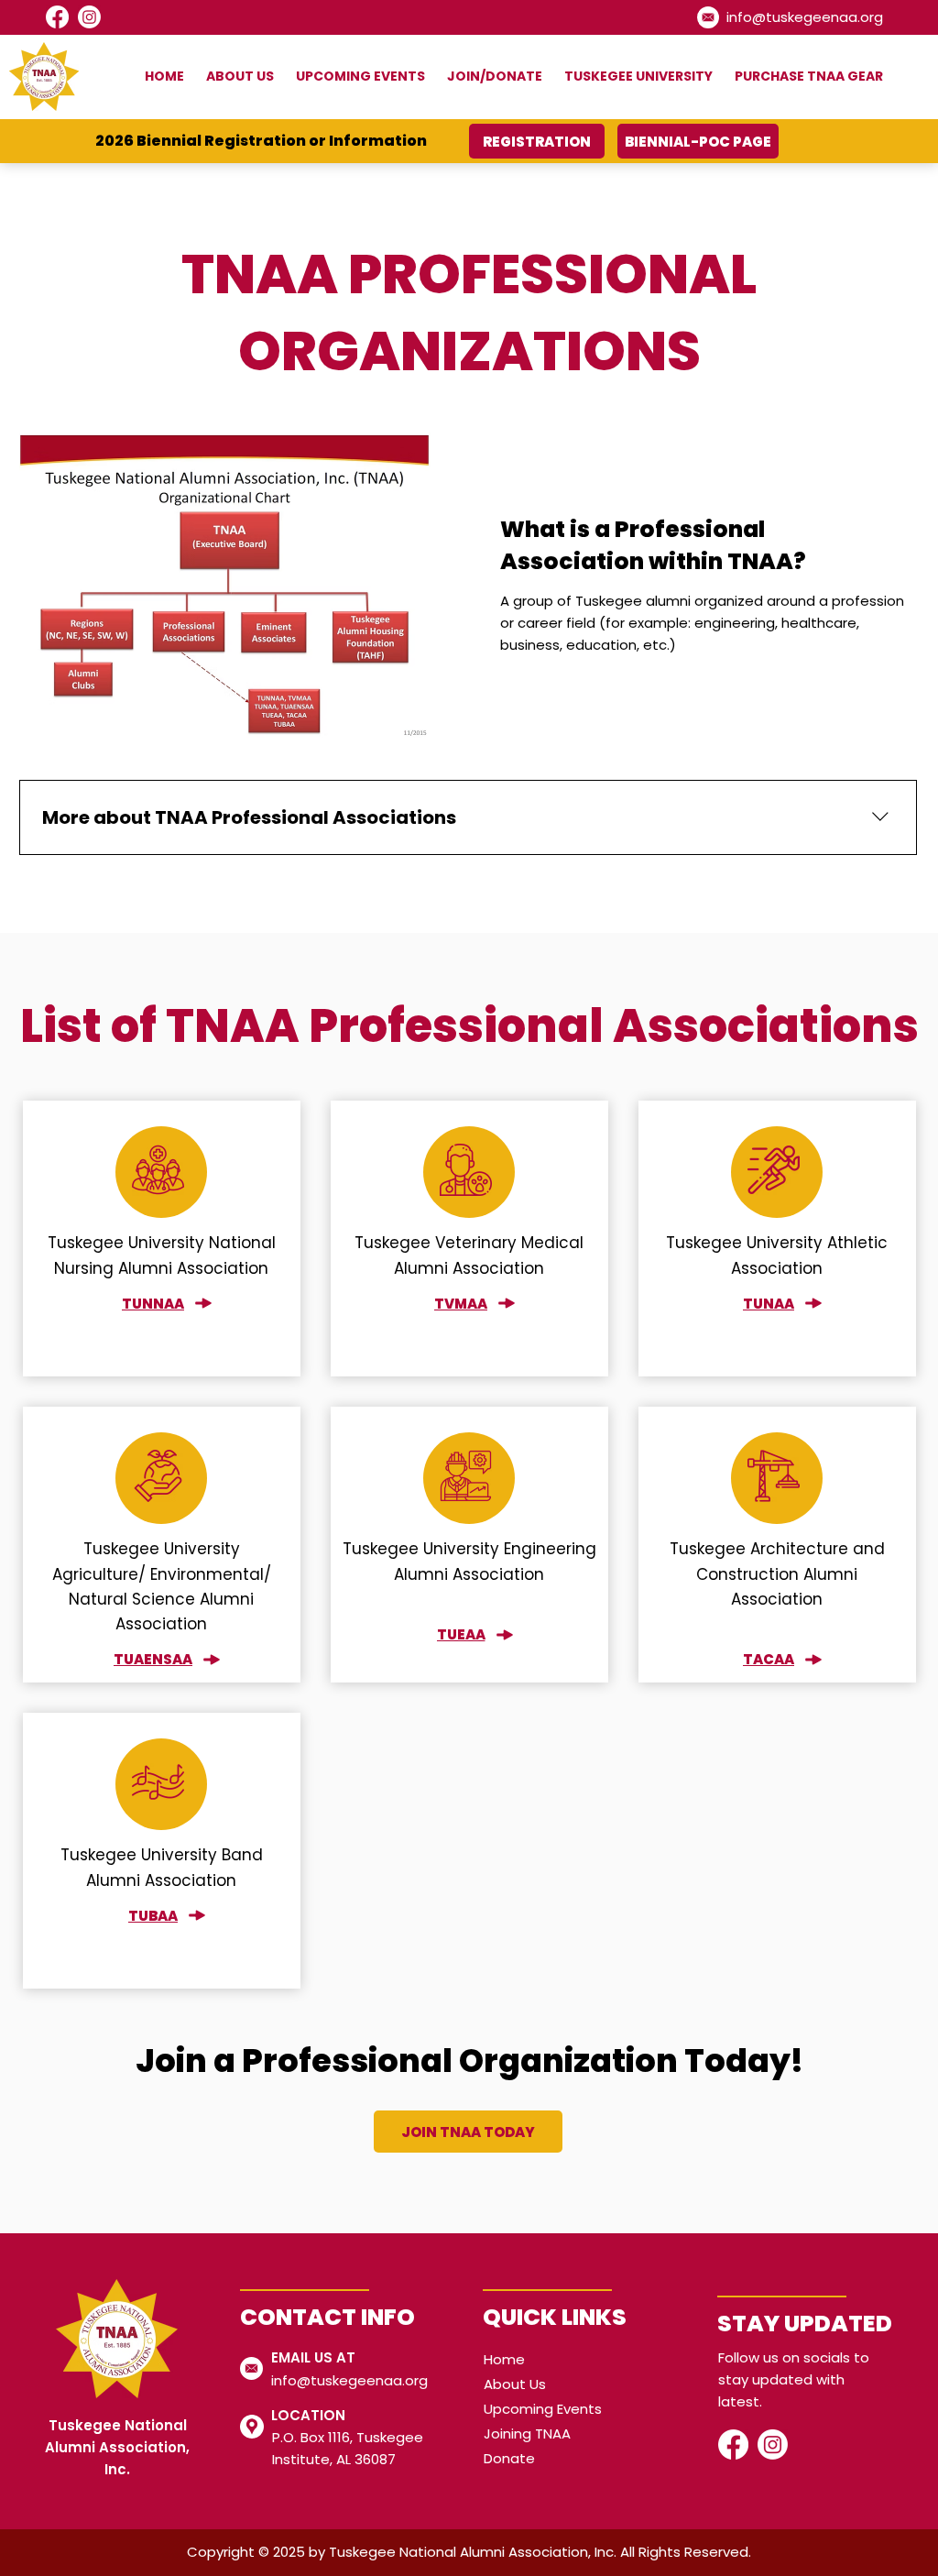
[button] (234, 77)
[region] (162, 1239)
